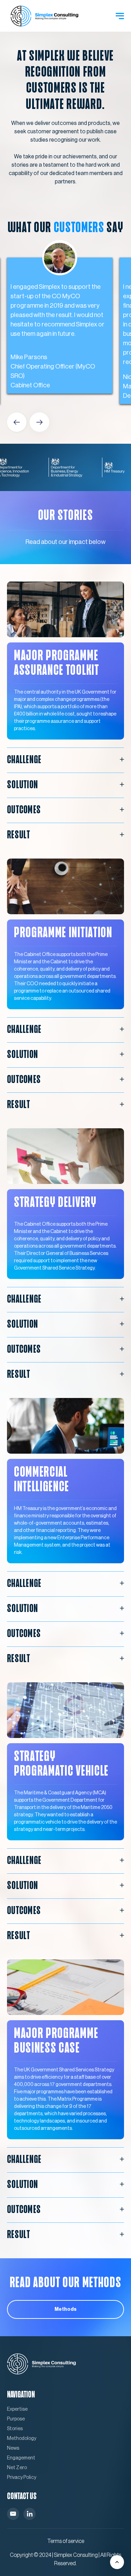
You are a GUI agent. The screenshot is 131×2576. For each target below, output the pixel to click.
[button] (120, 16)
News (13, 2448)
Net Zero (17, 2468)
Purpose (16, 2419)
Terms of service (66, 2541)
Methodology (22, 2439)
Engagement (21, 2458)
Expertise (17, 2409)
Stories (15, 2429)
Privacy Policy (22, 2478)
